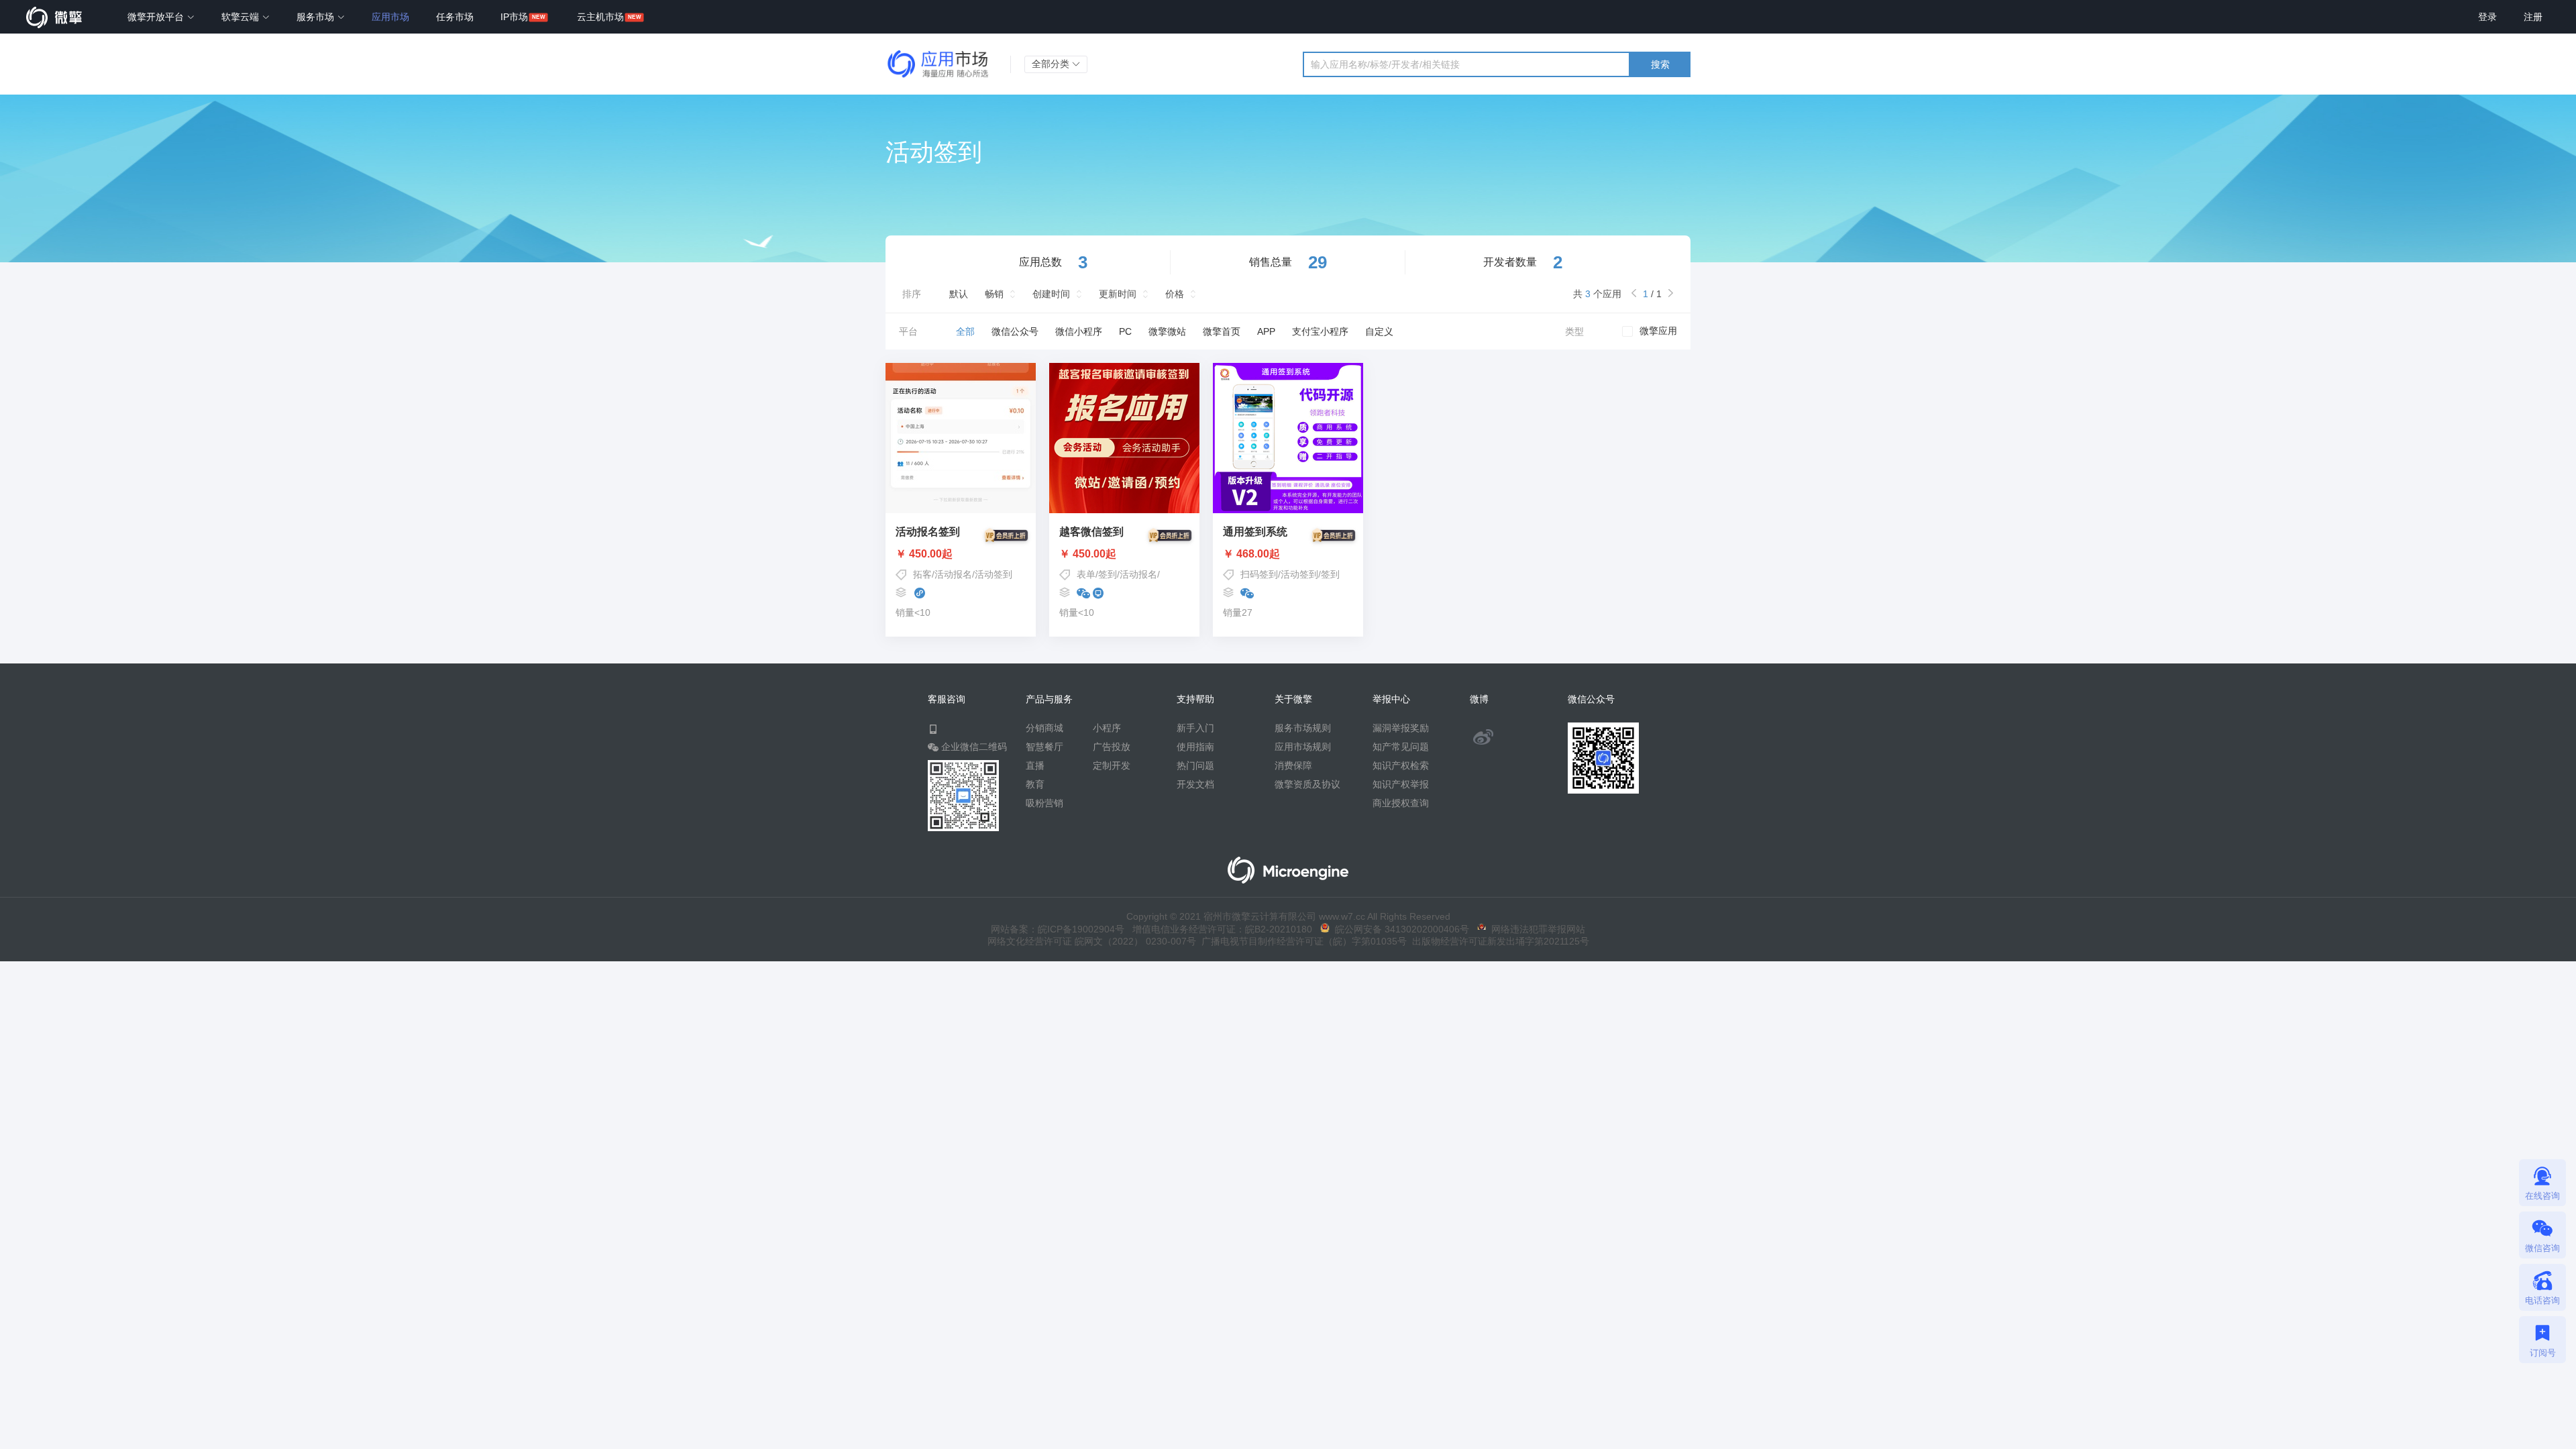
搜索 (1660, 64)
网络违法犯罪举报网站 (1536, 929)
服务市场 (317, 17)
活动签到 (994, 574)
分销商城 (1044, 728)
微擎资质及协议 (1307, 784)
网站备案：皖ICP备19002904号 (1058, 929)
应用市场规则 (1303, 747)
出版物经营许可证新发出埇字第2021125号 (1498, 941)
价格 (1175, 294)
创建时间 (1051, 294)
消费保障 (1293, 765)
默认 (959, 294)
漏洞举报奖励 (1401, 728)
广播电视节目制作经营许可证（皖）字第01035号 (1301, 941)
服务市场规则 (1303, 728)
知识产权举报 (1401, 784)
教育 (1035, 784)
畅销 (994, 294)
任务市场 (455, 17)
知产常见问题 (1401, 747)
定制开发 (1112, 765)
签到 (1108, 574)
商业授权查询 (1401, 803)
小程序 (1107, 728)
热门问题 (1195, 765)
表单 (1086, 574)
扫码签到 (1259, 574)
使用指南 (1195, 747)
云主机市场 (600, 17)
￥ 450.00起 (924, 554)
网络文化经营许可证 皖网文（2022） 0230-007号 (1092, 941)
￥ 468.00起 (1251, 554)
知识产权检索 (1401, 765)
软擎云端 (241, 17)
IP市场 (514, 17)
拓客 (922, 574)
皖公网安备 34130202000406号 (1399, 929)
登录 (2487, 17)
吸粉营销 (1044, 803)
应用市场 (390, 17)
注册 (2533, 17)
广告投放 (1112, 747)
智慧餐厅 (1044, 747)
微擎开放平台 (157, 17)
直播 (1035, 765)
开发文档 (1195, 784)
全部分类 (1052, 64)
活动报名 (953, 574)
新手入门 (1195, 728)
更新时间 (1118, 294)
